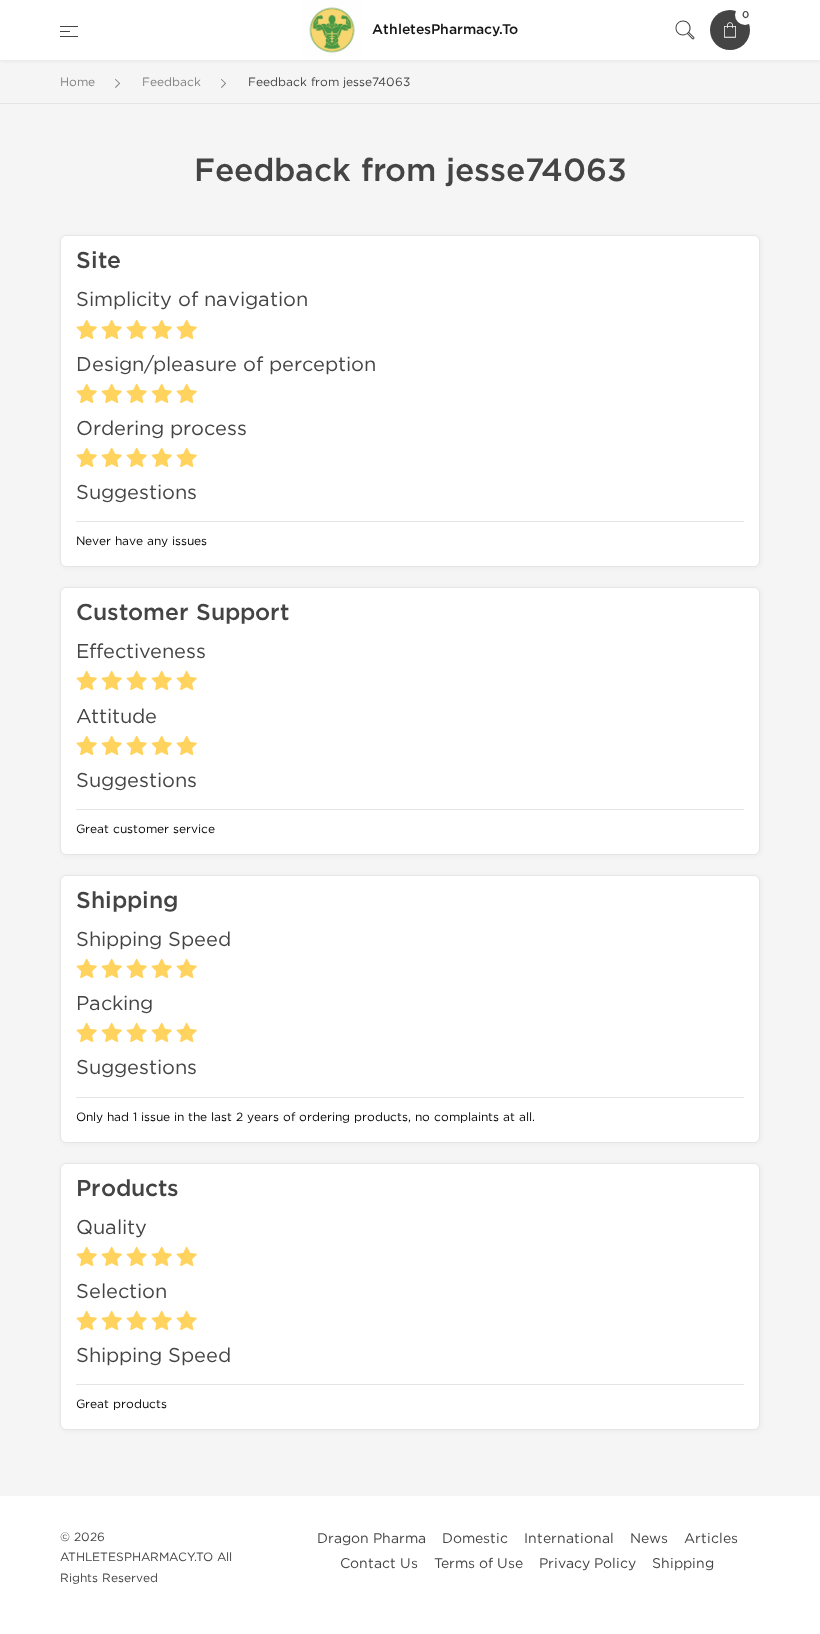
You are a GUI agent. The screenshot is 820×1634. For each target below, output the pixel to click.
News (649, 1538)
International (569, 1538)
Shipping (683, 1563)
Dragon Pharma (371, 1538)
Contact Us (379, 1563)
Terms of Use (478, 1563)
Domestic (475, 1538)
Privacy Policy (587, 1563)
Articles (711, 1538)
